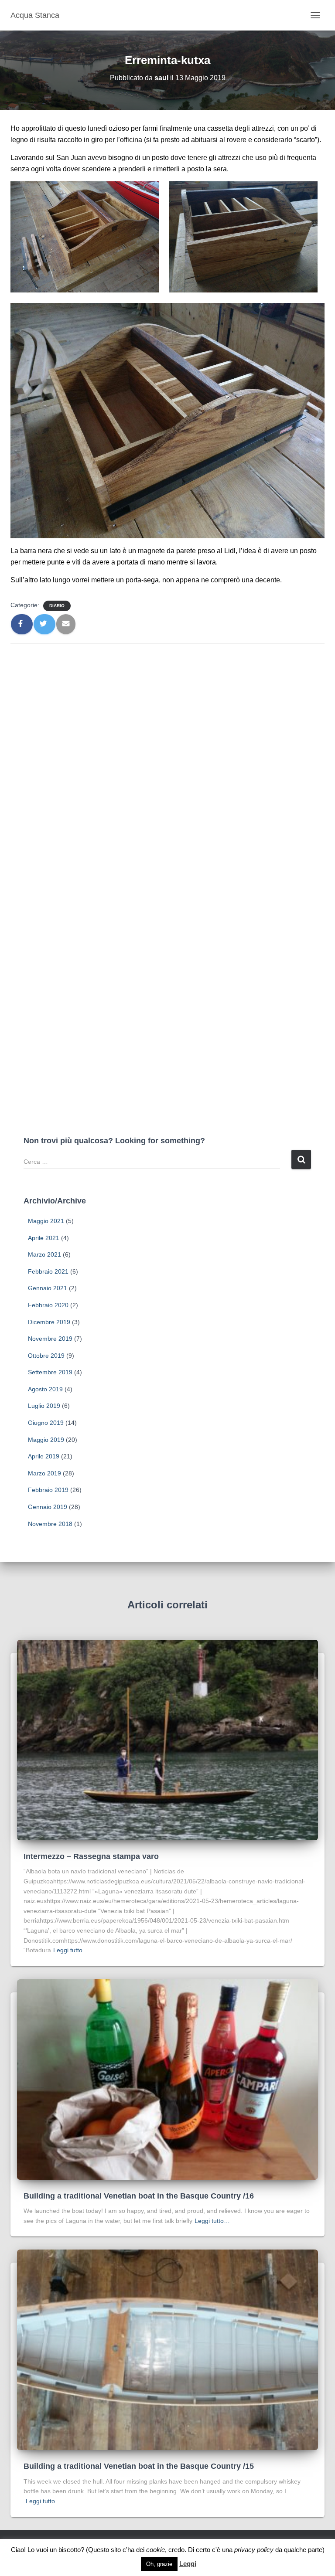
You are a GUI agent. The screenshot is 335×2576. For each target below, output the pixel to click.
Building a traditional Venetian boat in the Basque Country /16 (139, 2196)
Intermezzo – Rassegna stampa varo (91, 1856)
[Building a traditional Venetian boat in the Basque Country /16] (167, 2079)
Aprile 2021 (44, 1238)
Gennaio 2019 (48, 1507)
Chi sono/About (89, 2554)
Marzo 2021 (44, 1254)
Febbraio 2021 (48, 1271)
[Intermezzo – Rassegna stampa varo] (167, 1740)
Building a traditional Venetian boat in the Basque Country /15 (139, 2466)
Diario (57, 606)
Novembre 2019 (50, 1339)
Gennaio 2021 (48, 1288)
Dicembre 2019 (49, 1322)
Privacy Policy (248, 2554)
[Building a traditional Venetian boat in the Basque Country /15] (167, 2349)
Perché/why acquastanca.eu (169, 2554)
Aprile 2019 (44, 1456)
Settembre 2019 (50, 1372)
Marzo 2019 (44, 1473)
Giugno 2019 (46, 1423)
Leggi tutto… (71, 1950)
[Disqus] (167, 761)
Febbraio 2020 (48, 1305)
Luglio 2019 (44, 1406)
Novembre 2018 (50, 1524)
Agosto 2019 (45, 1389)
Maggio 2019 (46, 1440)
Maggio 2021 (46, 1221)
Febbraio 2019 (48, 1490)
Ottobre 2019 (46, 1356)
